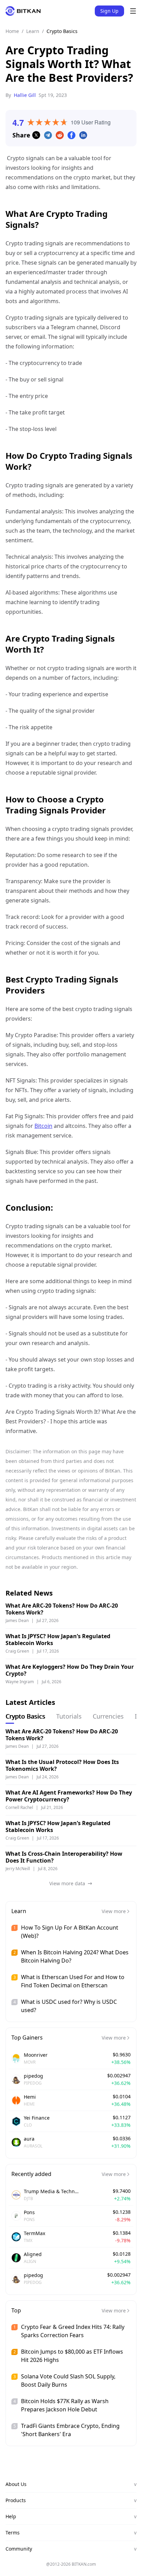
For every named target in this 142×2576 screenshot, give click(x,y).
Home (12, 31)
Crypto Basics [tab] (25, 1716)
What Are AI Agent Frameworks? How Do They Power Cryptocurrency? (69, 1796)
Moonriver (36, 2055)
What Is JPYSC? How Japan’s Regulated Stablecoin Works (58, 1640)
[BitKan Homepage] (23, 11)
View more (114, 1911)
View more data (67, 1883)
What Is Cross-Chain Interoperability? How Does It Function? (64, 1857)
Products (71, 2500)
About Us (71, 2484)
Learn (33, 31)
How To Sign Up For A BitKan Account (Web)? (70, 1932)
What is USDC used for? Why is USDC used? (69, 2006)
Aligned (33, 2254)
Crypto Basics (62, 31)
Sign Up (109, 11)
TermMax (34, 2233)
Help (71, 2516)
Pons (29, 2212)
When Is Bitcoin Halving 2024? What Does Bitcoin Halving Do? (75, 1956)
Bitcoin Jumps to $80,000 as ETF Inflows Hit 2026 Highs (72, 2356)
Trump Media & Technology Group (51, 2191)
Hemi (30, 2097)
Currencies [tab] (108, 1716)
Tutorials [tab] (69, 1716)
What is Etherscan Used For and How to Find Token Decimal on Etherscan (73, 1981)
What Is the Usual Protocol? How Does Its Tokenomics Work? (62, 1765)
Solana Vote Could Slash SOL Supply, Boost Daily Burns (68, 2380)
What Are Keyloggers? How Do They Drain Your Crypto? (70, 1670)
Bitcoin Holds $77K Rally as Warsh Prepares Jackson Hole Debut (65, 2405)
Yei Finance (37, 2118)
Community (71, 2549)
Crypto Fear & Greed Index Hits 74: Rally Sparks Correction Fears (73, 2331)
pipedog (33, 2076)
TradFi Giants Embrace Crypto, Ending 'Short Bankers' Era (70, 2430)
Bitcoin (43, 1126)
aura (29, 2139)
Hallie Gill (25, 95)
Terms (71, 2533)
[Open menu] (133, 11)
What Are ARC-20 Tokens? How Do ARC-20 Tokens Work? (62, 1609)
